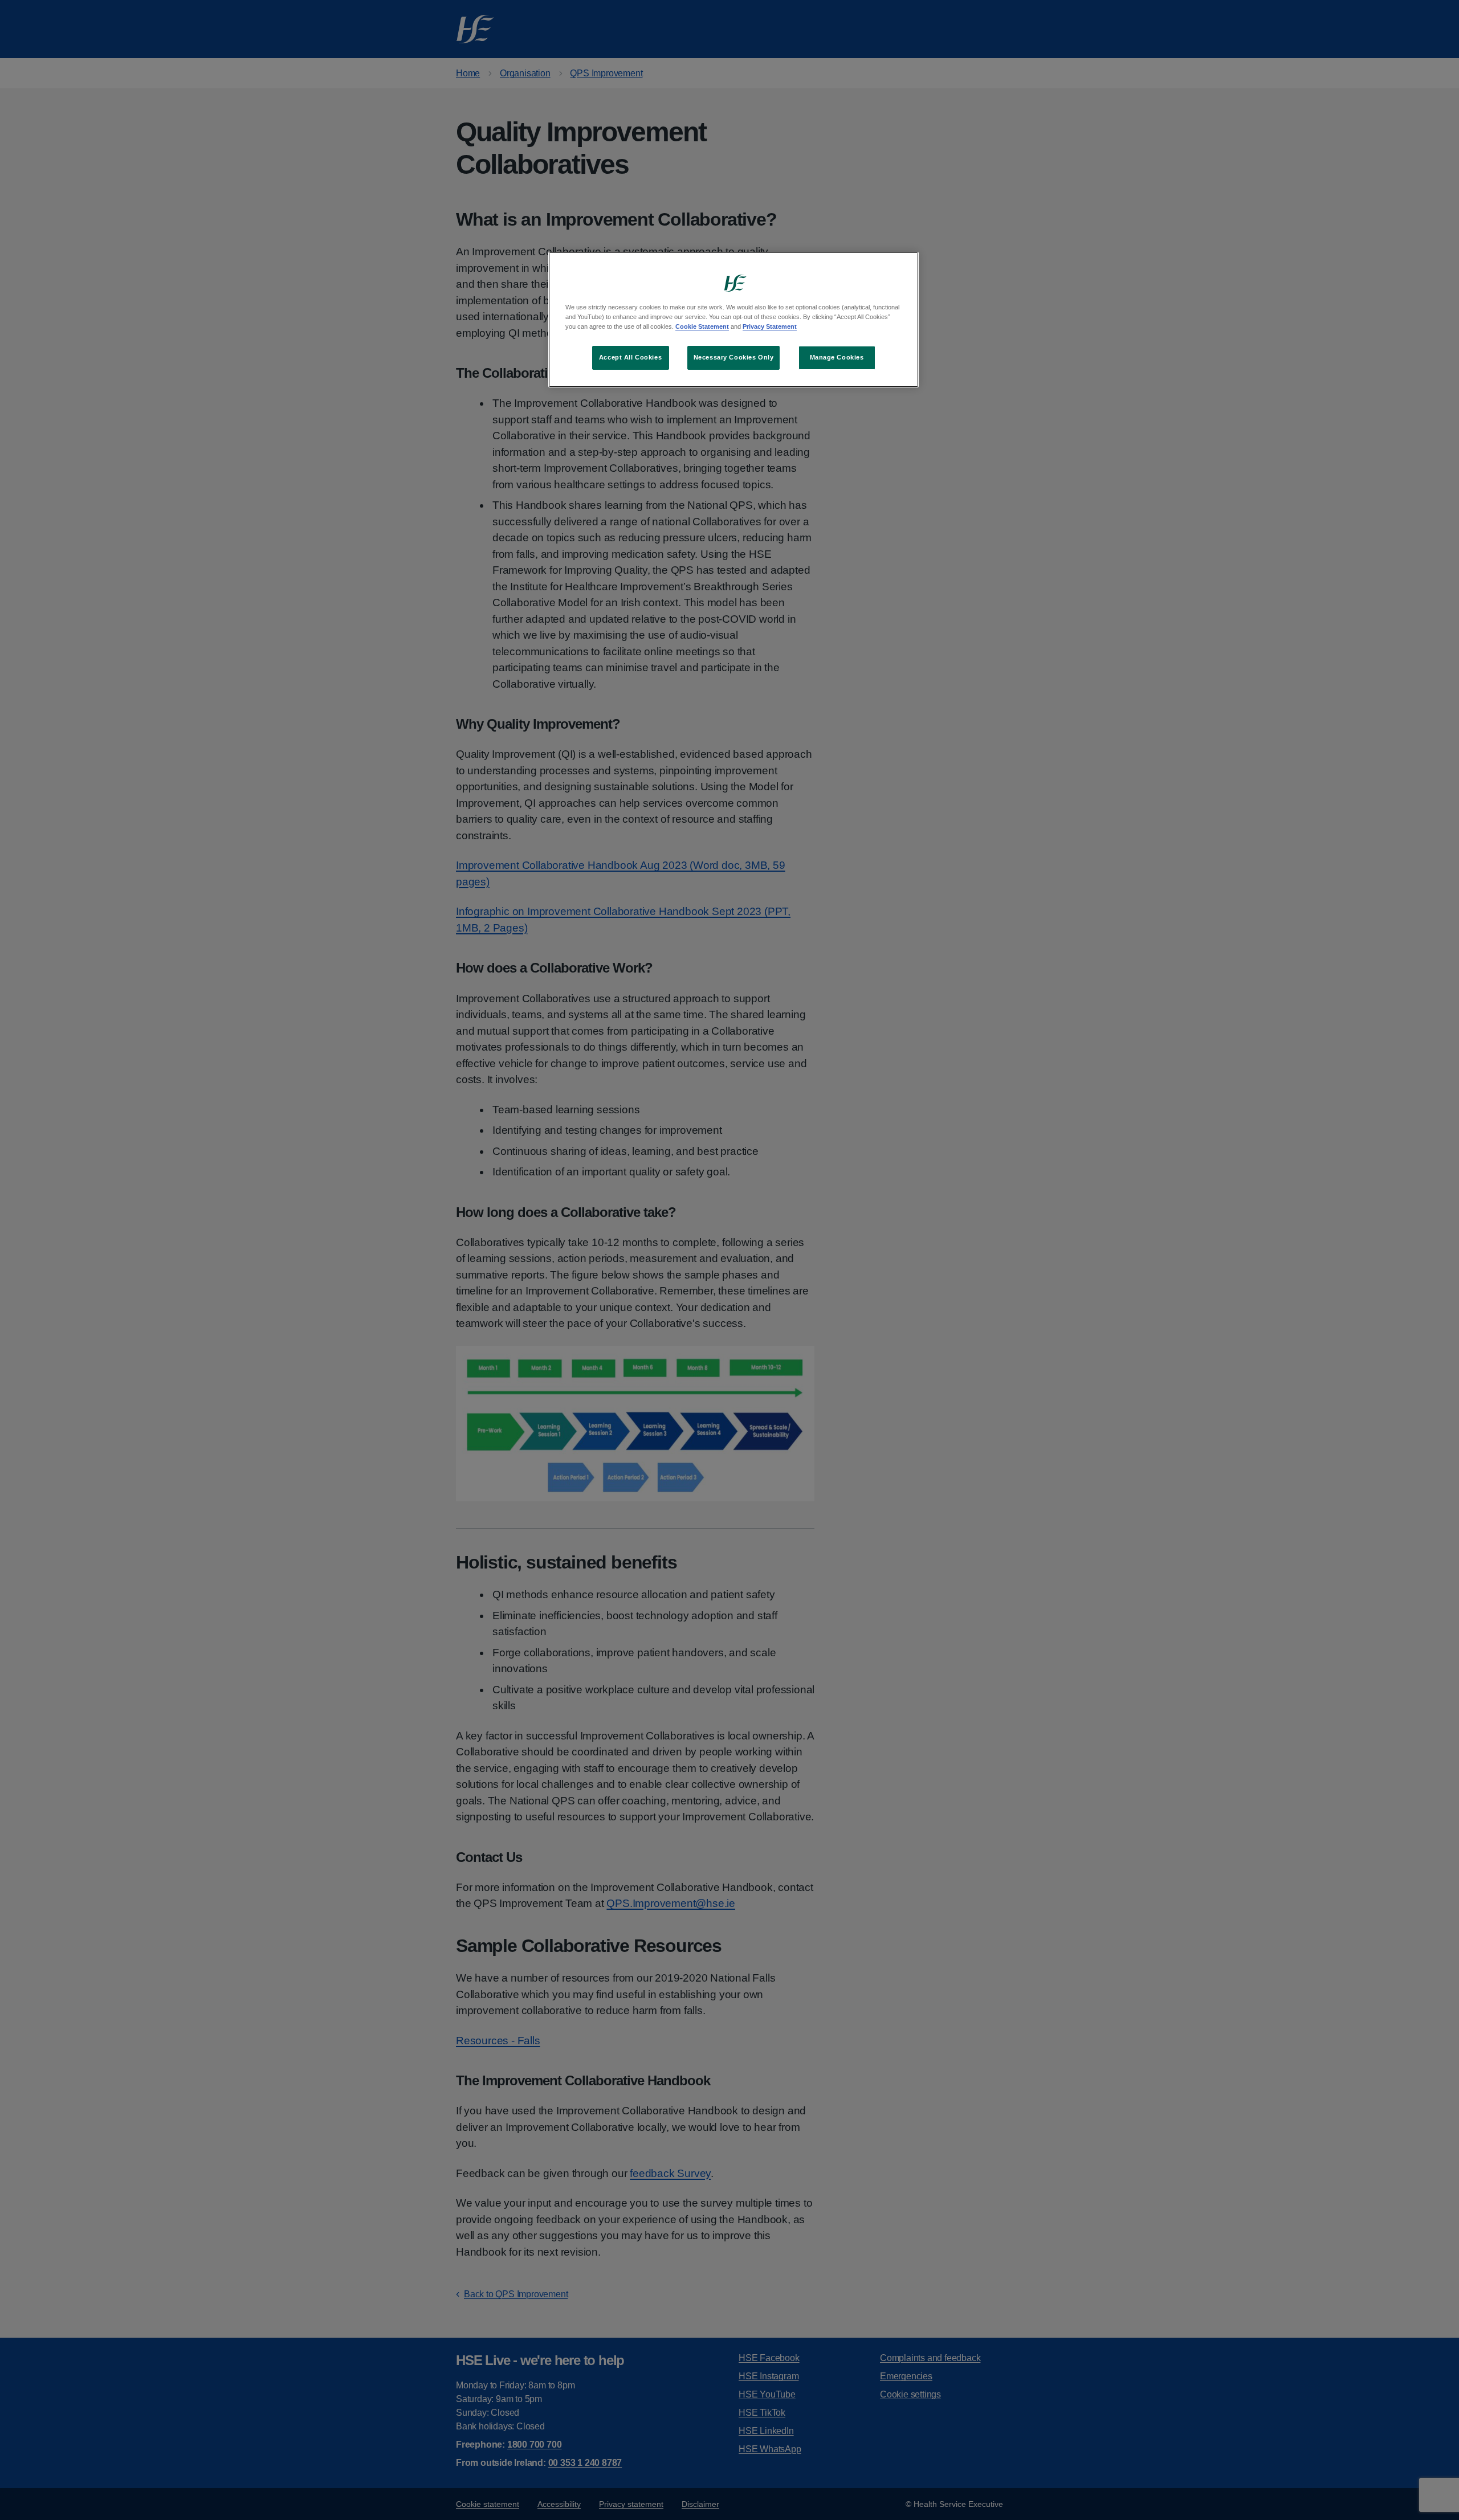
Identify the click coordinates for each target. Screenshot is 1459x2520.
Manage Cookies (837, 357)
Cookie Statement (702, 326)
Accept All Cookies (630, 357)
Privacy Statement (770, 326)
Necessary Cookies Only (734, 357)
